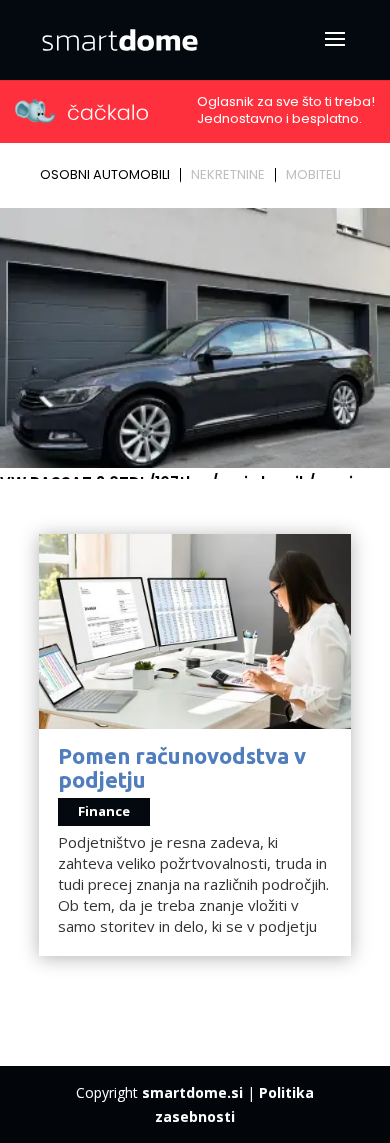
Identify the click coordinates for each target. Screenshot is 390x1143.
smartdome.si (192, 1092)
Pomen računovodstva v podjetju (182, 767)
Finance (104, 811)
